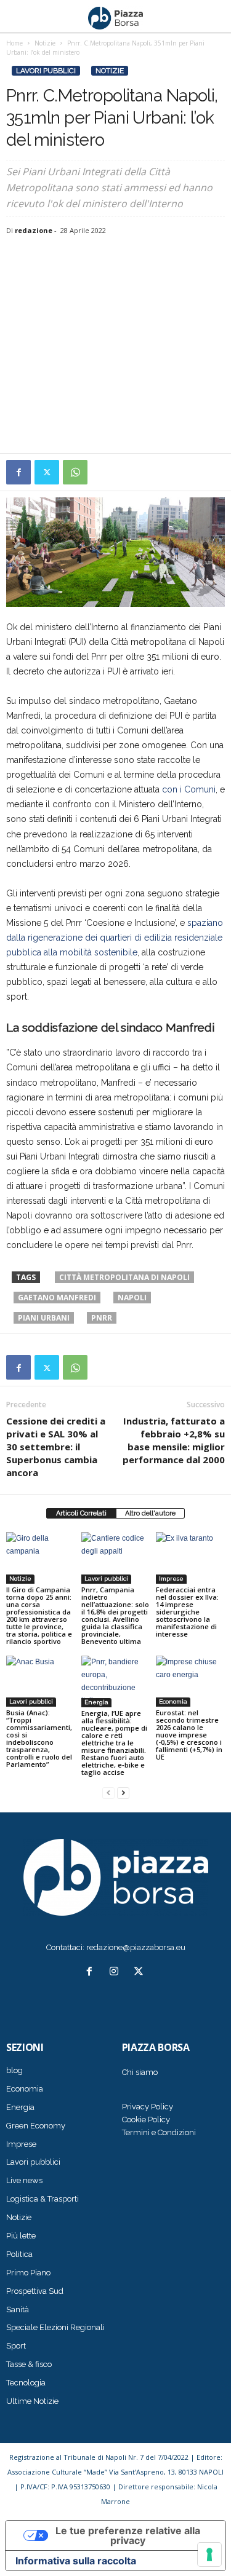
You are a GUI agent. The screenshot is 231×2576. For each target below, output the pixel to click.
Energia (96, 1702)
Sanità (18, 2309)
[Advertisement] (115, 346)
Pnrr (102, 1318)
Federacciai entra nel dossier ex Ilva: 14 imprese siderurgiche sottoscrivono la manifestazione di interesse (187, 1612)
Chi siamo (140, 2072)
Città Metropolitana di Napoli (124, 1277)
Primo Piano (28, 2273)
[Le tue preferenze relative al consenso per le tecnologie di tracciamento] (209, 2554)
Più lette (21, 2236)
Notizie (110, 71)
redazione (34, 230)
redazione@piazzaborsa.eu (136, 1947)
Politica (19, 2254)
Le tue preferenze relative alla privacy (128, 2535)
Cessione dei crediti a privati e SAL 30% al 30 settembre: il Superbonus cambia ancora (56, 1447)
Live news (24, 2180)
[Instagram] (116, 1973)
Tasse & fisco (29, 2364)
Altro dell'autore (150, 1513)
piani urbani (44, 1318)
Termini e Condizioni (159, 2132)
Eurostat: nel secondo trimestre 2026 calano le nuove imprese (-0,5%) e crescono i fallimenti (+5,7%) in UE (189, 1735)
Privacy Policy (148, 2107)
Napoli (132, 1298)
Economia (173, 1701)
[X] (47, 472)
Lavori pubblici (46, 71)
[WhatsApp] (75, 472)
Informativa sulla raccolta (76, 2561)
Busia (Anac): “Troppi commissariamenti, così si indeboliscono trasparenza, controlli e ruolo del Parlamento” (39, 1738)
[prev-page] (108, 1793)
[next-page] (123, 1793)
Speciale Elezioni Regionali (55, 2327)
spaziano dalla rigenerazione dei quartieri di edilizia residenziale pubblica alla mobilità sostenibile (115, 938)
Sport (16, 2346)
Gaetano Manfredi (57, 1298)
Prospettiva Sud (35, 2291)
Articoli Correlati (81, 1513)
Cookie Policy (146, 2120)
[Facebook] (18, 472)
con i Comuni (189, 789)
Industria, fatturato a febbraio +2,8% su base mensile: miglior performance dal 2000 (174, 1440)
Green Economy (36, 2126)
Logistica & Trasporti (43, 2199)
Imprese (171, 1578)
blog (14, 2070)
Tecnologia (26, 2383)
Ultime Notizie (32, 2401)
